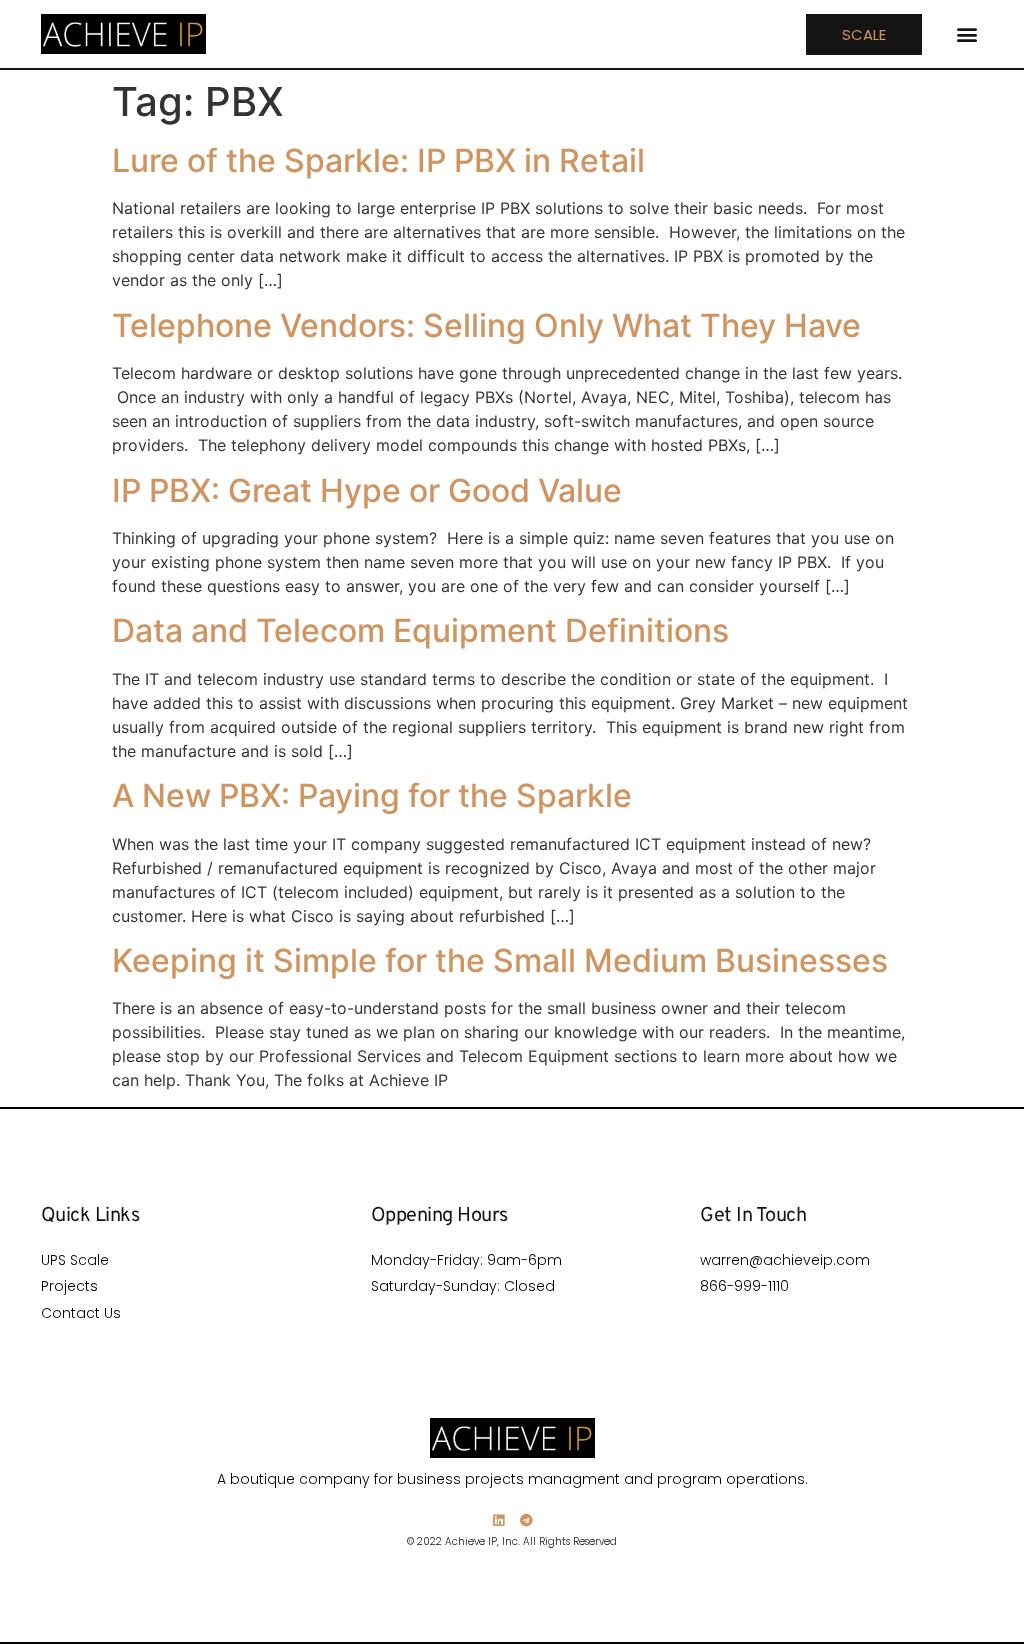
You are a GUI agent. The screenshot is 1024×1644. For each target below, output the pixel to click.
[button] (966, 34)
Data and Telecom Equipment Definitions (420, 630)
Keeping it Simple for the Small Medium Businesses (500, 960)
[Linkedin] (498, 1520)
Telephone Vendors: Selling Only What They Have (486, 325)
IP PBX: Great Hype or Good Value (367, 490)
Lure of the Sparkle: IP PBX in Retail (378, 160)
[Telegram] (526, 1520)
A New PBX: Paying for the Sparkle (372, 795)
